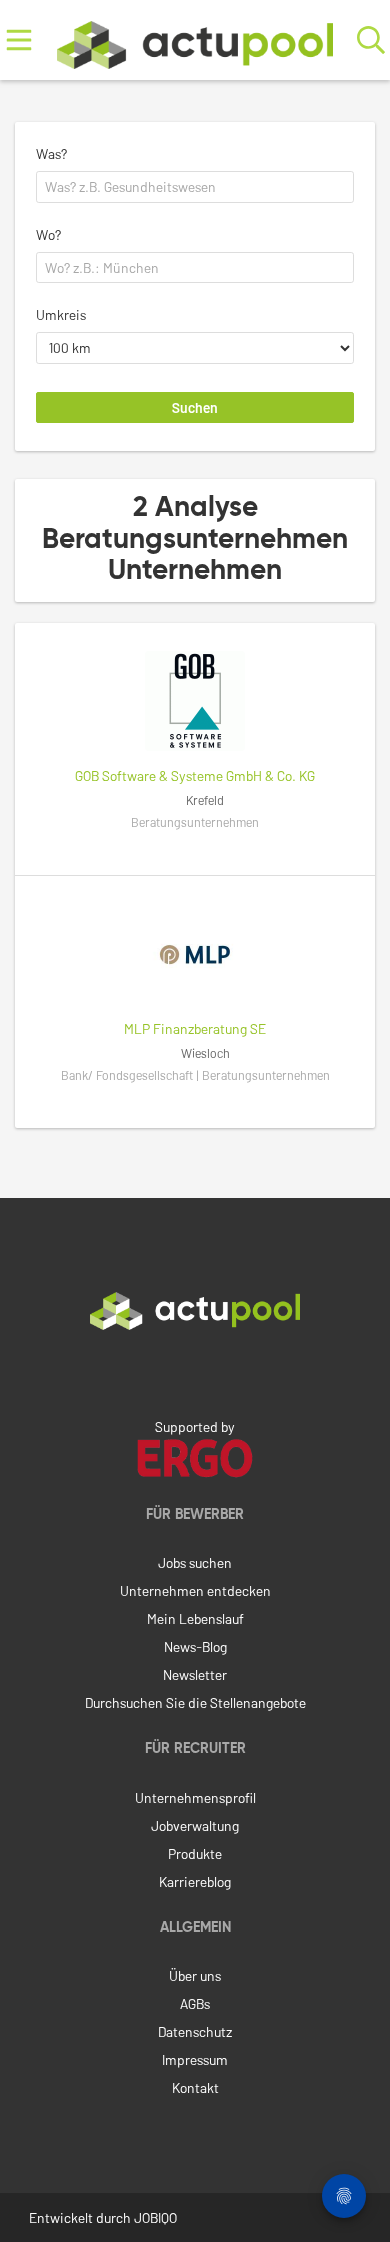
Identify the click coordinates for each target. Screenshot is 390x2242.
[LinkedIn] (195, 1372)
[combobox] (195, 187)
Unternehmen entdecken (195, 1590)
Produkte (195, 1853)
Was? (51, 153)
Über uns (195, 1975)
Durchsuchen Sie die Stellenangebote (195, 1702)
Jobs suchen (195, 1562)
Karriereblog (195, 1881)
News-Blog (195, 1646)
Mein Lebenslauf (195, 1618)
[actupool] (195, 40)
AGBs (195, 2003)
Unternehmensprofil (195, 1797)
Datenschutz (195, 2031)
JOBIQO (155, 2217)
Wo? (48, 234)
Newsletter (195, 1674)
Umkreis (61, 314)
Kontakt (195, 2087)
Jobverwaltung (195, 1825)
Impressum (195, 2059)
